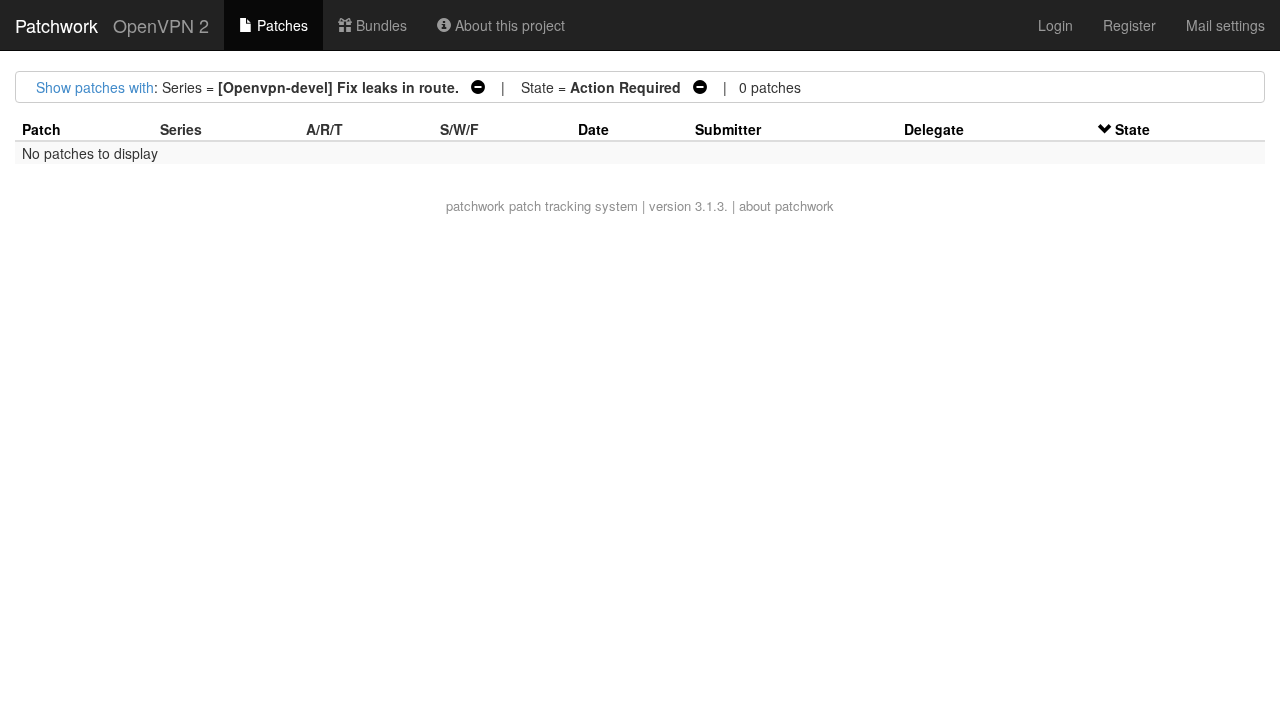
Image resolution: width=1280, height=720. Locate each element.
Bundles (379, 25)
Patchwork (56, 25)
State (1132, 129)
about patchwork (786, 205)
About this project (508, 25)
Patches (280, 25)
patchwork (475, 205)
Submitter (728, 129)
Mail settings (1225, 25)
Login (1055, 25)
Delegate (934, 129)
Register (1129, 25)
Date (593, 129)
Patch (41, 129)
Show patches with (95, 87)
